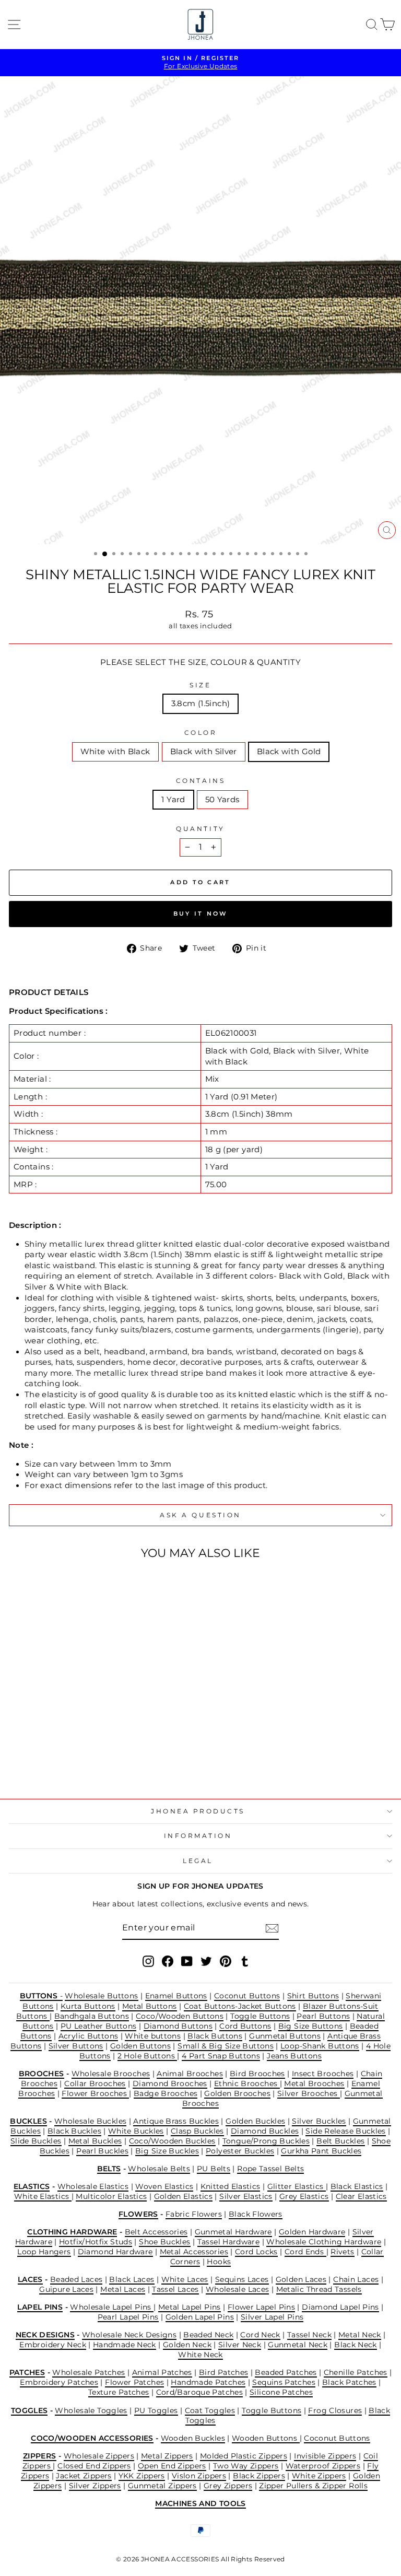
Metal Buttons (150, 2006)
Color (201, 733)
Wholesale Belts (159, 2169)
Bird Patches (223, 2372)
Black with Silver (204, 752)
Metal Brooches (314, 2083)
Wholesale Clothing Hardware (324, 2242)
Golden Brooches (237, 2093)
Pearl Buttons (323, 2016)
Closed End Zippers (94, 2466)
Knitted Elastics (231, 2186)
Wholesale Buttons (101, 1996)
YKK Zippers (142, 2476)
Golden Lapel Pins (200, 2317)
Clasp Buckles (197, 2131)
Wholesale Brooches (111, 2074)
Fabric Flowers (194, 2214)
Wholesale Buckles (90, 2121)
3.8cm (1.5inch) (201, 704)
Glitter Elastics (297, 2186)
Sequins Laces (242, 2279)
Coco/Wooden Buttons (180, 2016)
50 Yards (222, 800)
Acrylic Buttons (89, 2036)
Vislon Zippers (199, 2476)
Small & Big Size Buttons (226, 2046)
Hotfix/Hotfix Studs (96, 2242)
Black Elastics (357, 2186)
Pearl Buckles (102, 2151)
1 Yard (173, 800)
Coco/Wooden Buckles (172, 2141)
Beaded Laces (76, 2279)
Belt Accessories (156, 2232)
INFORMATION (198, 1836)
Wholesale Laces (238, 2289)
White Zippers (319, 2476)
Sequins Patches (284, 2382)
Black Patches (349, 2382)
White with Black (115, 752)
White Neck (200, 2355)
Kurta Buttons (88, 2006)
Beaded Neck (208, 2335)
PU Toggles (156, 2410)
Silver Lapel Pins (272, 2317)
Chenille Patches (356, 2372)
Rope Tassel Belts (270, 2169)
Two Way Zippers (246, 2466)
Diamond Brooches (170, 2083)
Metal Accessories (194, 2252)
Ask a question (200, 1515)
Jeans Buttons (294, 2056)
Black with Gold (289, 752)
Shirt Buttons (313, 1996)
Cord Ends (305, 2252)
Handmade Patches (208, 2382)
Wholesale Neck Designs (129, 2335)
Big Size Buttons (311, 2026)
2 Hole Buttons (148, 2056)
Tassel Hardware (229, 2242)
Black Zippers (259, 2476)
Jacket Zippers (84, 2476)
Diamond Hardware (115, 2252)
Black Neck (356, 2345)
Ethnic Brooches (247, 2083)
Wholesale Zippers (99, 2456)
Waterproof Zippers (323, 2466)
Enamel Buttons (176, 1996)
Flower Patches (134, 2382)
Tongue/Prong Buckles (266, 2141)
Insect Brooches (323, 2074)
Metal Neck (360, 2335)
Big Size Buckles (167, 2151)
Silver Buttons (76, 2046)
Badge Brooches (166, 2093)
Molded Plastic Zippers (244, 2456)
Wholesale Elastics (93, 2186)
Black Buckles (74, 2131)
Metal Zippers (167, 2456)
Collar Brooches (95, 2083)
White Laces (185, 2279)
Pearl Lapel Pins (128, 2317)
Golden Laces (301, 2279)
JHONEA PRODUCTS (198, 1811)
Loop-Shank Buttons (320, 2046)
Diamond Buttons (178, 2026)
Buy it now (201, 914)
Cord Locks (256, 2252)
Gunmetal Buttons (285, 2036)
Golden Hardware (312, 2232)
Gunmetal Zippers (162, 2486)
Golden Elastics (184, 2196)
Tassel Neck (309, 2335)
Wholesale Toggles (91, 2410)
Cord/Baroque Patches (199, 2392)
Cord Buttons (245, 2026)
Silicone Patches (281, 2392)
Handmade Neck (125, 2345)
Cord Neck (260, 2335)
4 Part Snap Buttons (221, 2056)
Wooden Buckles (193, 2438)
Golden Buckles (255, 2121)
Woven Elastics (164, 2186)
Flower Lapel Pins (261, 2307)
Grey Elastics (304, 2196)
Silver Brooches (309, 2093)
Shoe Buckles (164, 2242)
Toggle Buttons (260, 2016)
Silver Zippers (95, 2486)
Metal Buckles (95, 2141)
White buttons (153, 2036)
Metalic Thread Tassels (319, 2289)
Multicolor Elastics (111, 2196)
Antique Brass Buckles (176, 2121)
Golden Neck (187, 2345)
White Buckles (136, 2131)
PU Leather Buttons (99, 2026)
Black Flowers (256, 2214)
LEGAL (198, 1861)
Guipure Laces (66, 2289)
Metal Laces (123, 2289)
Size (200, 685)
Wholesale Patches (89, 2372)
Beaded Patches (286, 2372)
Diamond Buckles (265, 2131)
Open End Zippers (172, 2466)
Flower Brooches (95, 2093)
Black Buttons (215, 2036)
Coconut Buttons (247, 1996)
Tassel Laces (175, 2289)
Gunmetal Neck (298, 2345)
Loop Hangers (44, 2252)
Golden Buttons (140, 2046)
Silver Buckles (319, 2121)
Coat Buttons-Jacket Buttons (240, 2006)
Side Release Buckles (345, 2131)
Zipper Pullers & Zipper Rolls (313, 2486)
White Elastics (43, 2196)
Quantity (200, 829)
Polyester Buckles (240, 2151)
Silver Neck (240, 2345)
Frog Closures (335, 2410)
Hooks (219, 2262)
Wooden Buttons (266, 2438)
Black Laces (132, 2279)
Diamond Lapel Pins (340, 2307)
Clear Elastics (361, 2196)
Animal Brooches (190, 2074)
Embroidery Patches (59, 2382)
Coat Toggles (210, 2410)
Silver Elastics (246, 2196)
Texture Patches (119, 2392)
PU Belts (214, 2169)
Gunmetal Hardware (233, 2232)
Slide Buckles (36, 2141)
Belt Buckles (340, 2141)
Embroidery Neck (53, 2345)
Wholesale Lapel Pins (112, 2307)
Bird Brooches (257, 2074)
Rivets (342, 2252)
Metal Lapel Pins (190, 2307)
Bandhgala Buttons (92, 2016)
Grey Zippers (228, 2486)
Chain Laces (356, 2279)
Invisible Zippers (325, 2456)
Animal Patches (162, 2372)
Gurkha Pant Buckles (321, 2151)
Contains (200, 781)
